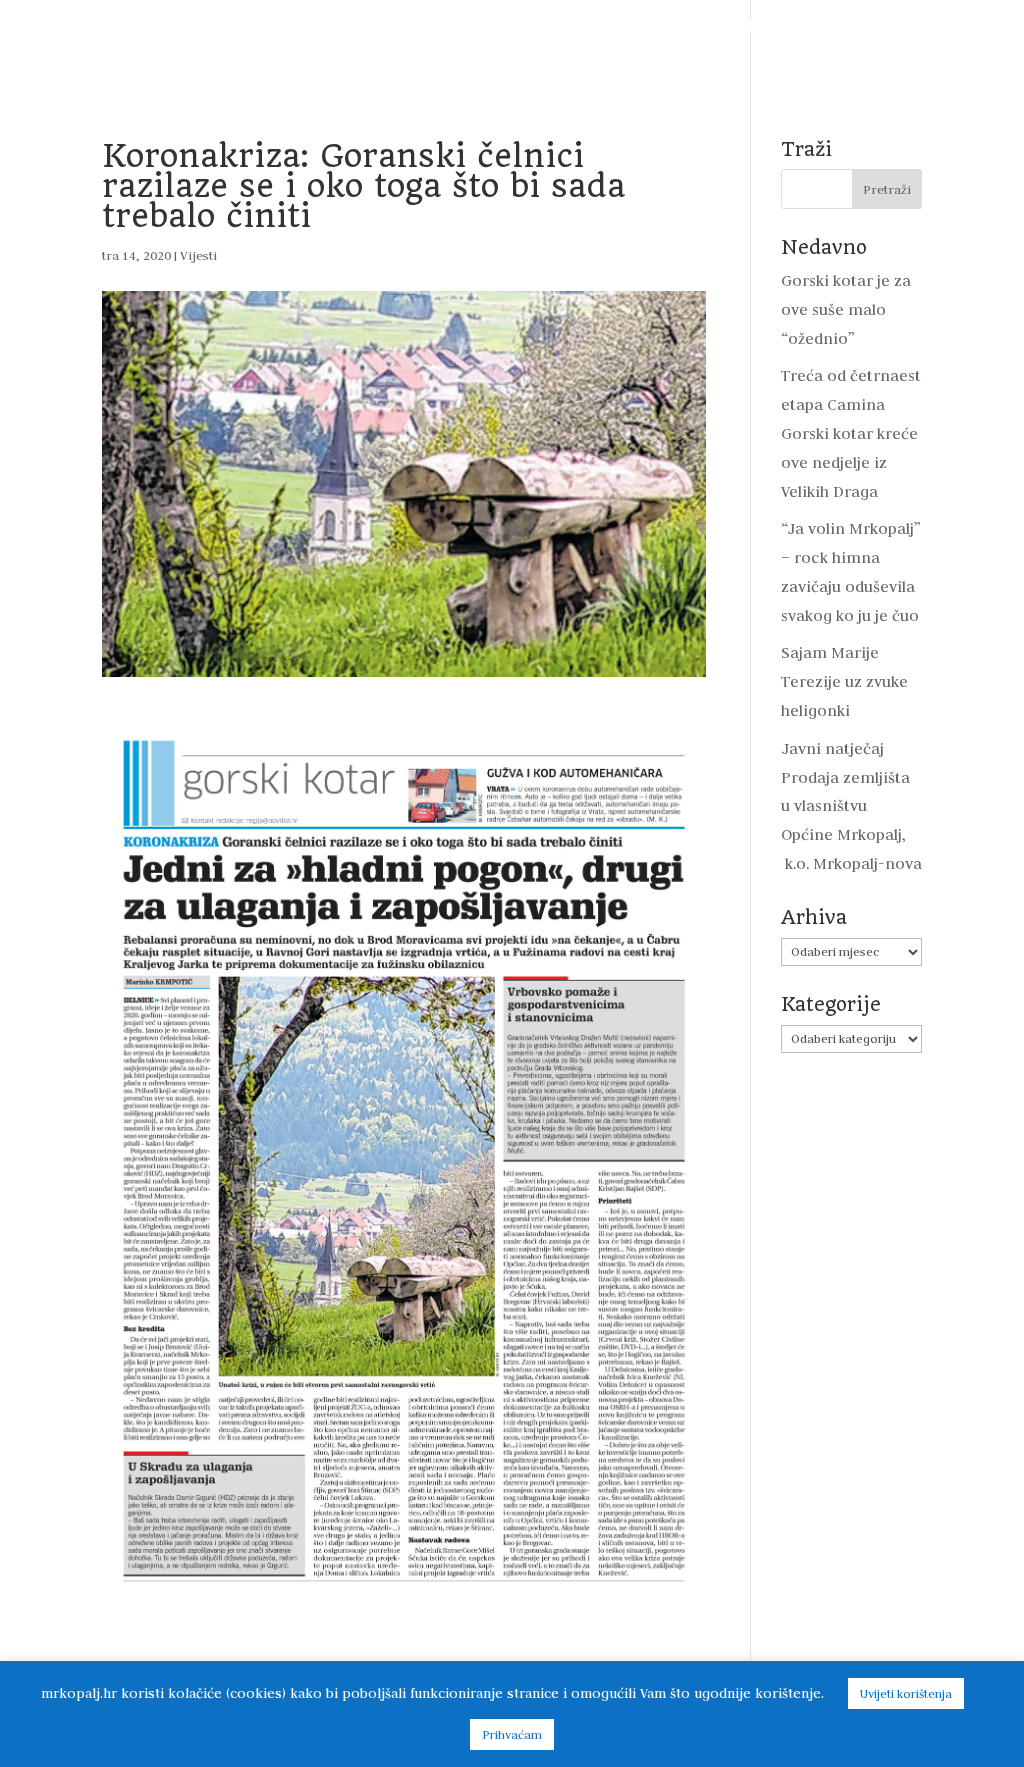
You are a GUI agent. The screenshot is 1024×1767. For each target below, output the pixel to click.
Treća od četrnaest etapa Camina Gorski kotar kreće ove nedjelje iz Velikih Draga (851, 433)
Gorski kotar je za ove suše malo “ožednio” (846, 309)
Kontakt (671, 59)
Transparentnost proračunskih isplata (673, 26)
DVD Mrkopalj (567, 59)
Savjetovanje (877, 26)
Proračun (480, 26)
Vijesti (173, 26)
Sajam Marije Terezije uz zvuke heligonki (844, 681)
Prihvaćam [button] (512, 1734)
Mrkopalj (461, 59)
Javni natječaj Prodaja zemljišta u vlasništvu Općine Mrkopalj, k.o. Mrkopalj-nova (851, 806)
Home (102, 26)
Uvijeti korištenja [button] (906, 1693)
